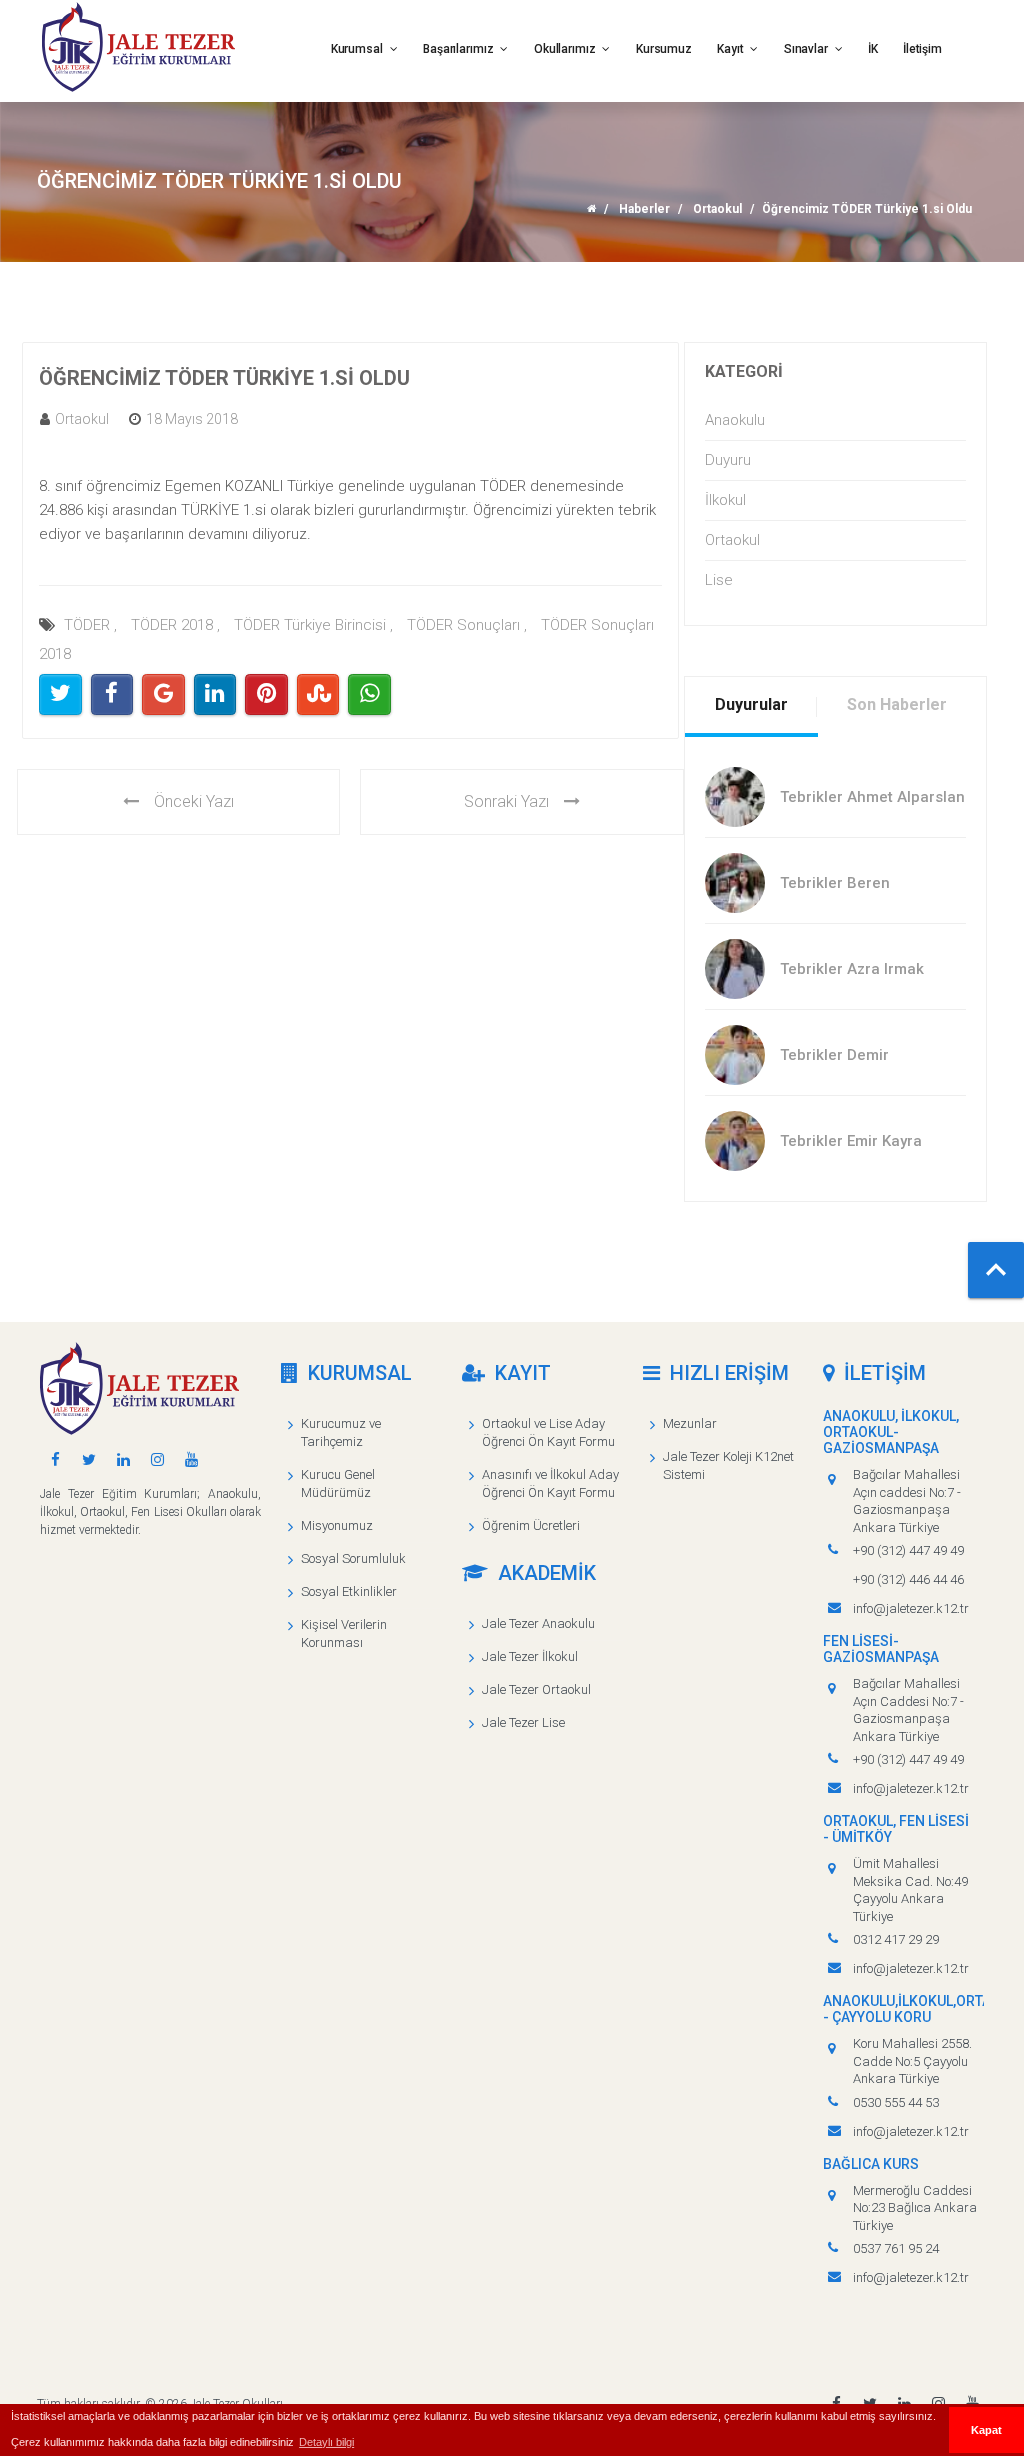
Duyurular (751, 704)
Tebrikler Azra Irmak (852, 969)
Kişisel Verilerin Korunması (344, 1633)
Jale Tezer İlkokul (530, 1656)
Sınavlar (807, 49)
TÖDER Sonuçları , (467, 625)
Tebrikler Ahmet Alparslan (872, 797)
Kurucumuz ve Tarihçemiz (341, 1432)
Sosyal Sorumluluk (353, 1558)
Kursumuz (664, 49)
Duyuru (728, 460)
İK (873, 49)
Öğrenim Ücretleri (531, 1525)
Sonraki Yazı (506, 801)
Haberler (644, 209)
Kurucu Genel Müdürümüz (338, 1483)
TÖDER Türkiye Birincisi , (313, 625)
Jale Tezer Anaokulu (538, 1623)
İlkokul (725, 500)
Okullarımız (566, 49)
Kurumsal (358, 49)
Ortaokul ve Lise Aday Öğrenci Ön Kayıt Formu (548, 1432)
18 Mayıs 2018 (192, 419)
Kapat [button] (986, 2430)
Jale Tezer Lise (523, 1722)
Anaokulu (735, 420)
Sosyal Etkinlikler (349, 1591)
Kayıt (731, 49)
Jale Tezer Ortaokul (536, 1689)
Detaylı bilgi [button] (326, 2442)
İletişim (922, 49)
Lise (719, 580)
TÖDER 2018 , (175, 625)
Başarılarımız (459, 49)
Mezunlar (690, 1423)
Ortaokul (717, 209)
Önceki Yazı (194, 801)
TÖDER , (90, 625)
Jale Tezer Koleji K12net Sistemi (728, 1465)
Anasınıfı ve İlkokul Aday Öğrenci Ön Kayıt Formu (550, 1483)
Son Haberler (897, 704)
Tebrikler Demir (834, 1055)
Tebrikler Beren (835, 883)
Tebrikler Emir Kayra (851, 1141)
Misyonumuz (337, 1525)
